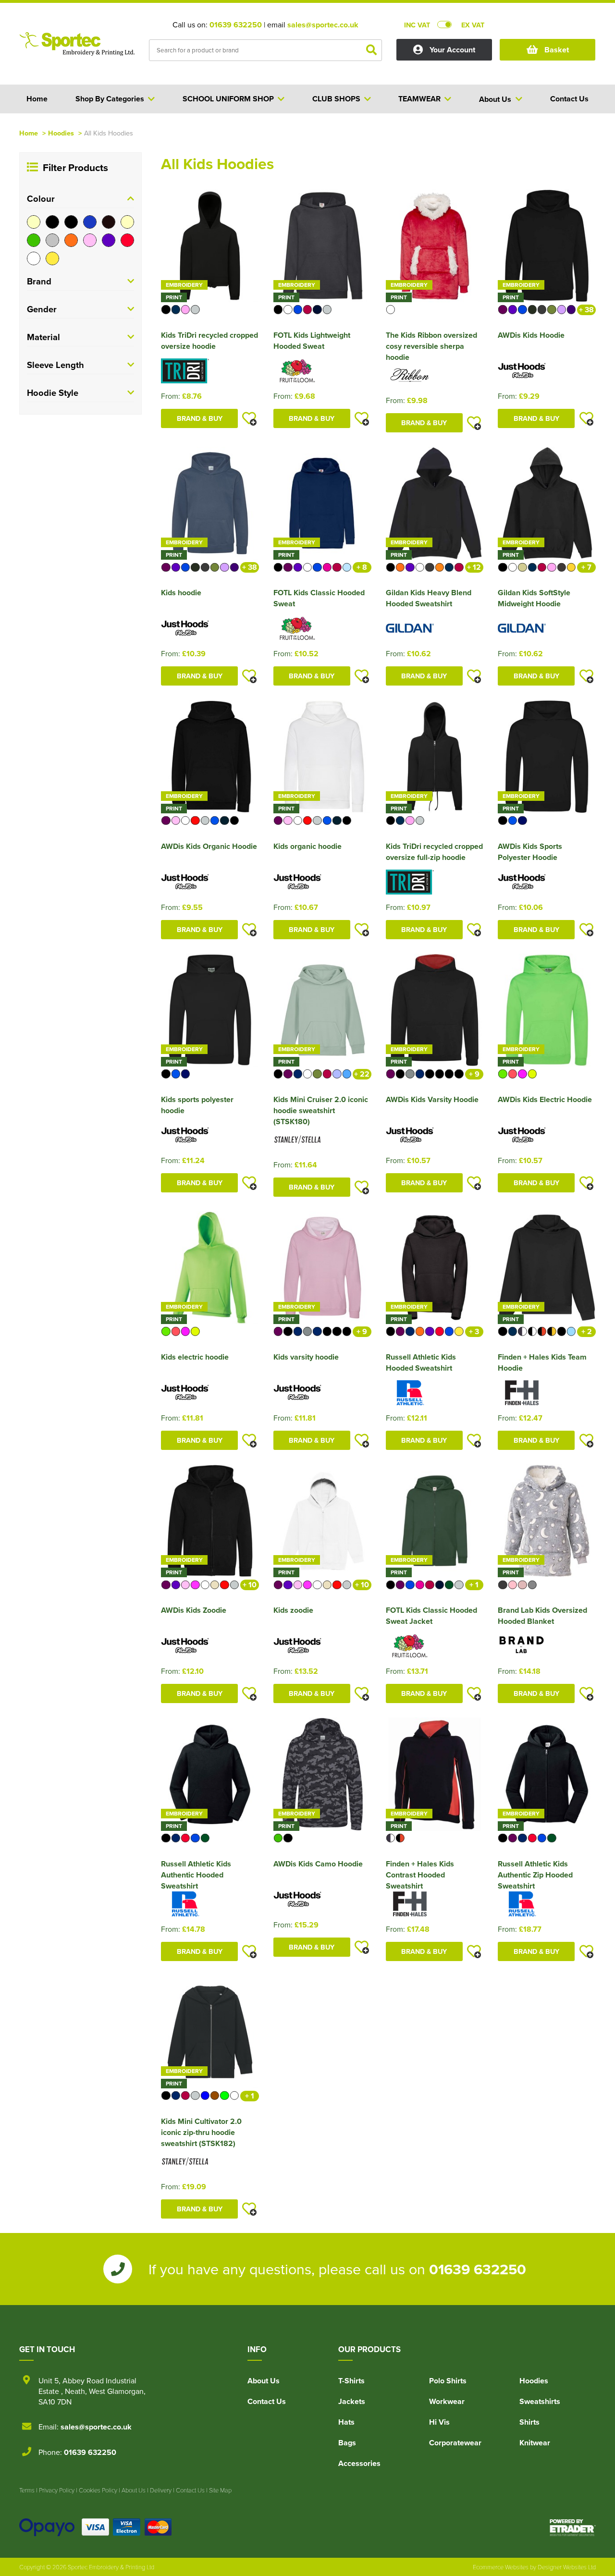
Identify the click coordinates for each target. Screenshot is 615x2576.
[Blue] (90, 222)
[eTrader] (573, 2527)
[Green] (34, 240)
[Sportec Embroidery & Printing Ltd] (77, 51)
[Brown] (109, 222)
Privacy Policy (57, 2490)
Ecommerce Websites (501, 2567)
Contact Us (267, 2401)
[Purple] (109, 240)
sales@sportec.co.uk (323, 25)
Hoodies (61, 133)
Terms (27, 2490)
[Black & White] (71, 222)
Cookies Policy (98, 2490)
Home (29, 133)
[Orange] (71, 240)
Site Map (220, 2490)
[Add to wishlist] (249, 418)
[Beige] (34, 222)
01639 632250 (236, 25)
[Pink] (90, 240)
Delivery (161, 2490)
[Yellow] (52, 258)
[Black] (52, 222)
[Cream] (127, 222)
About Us (264, 2381)
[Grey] (52, 240)
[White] (34, 258)
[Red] (127, 240)
